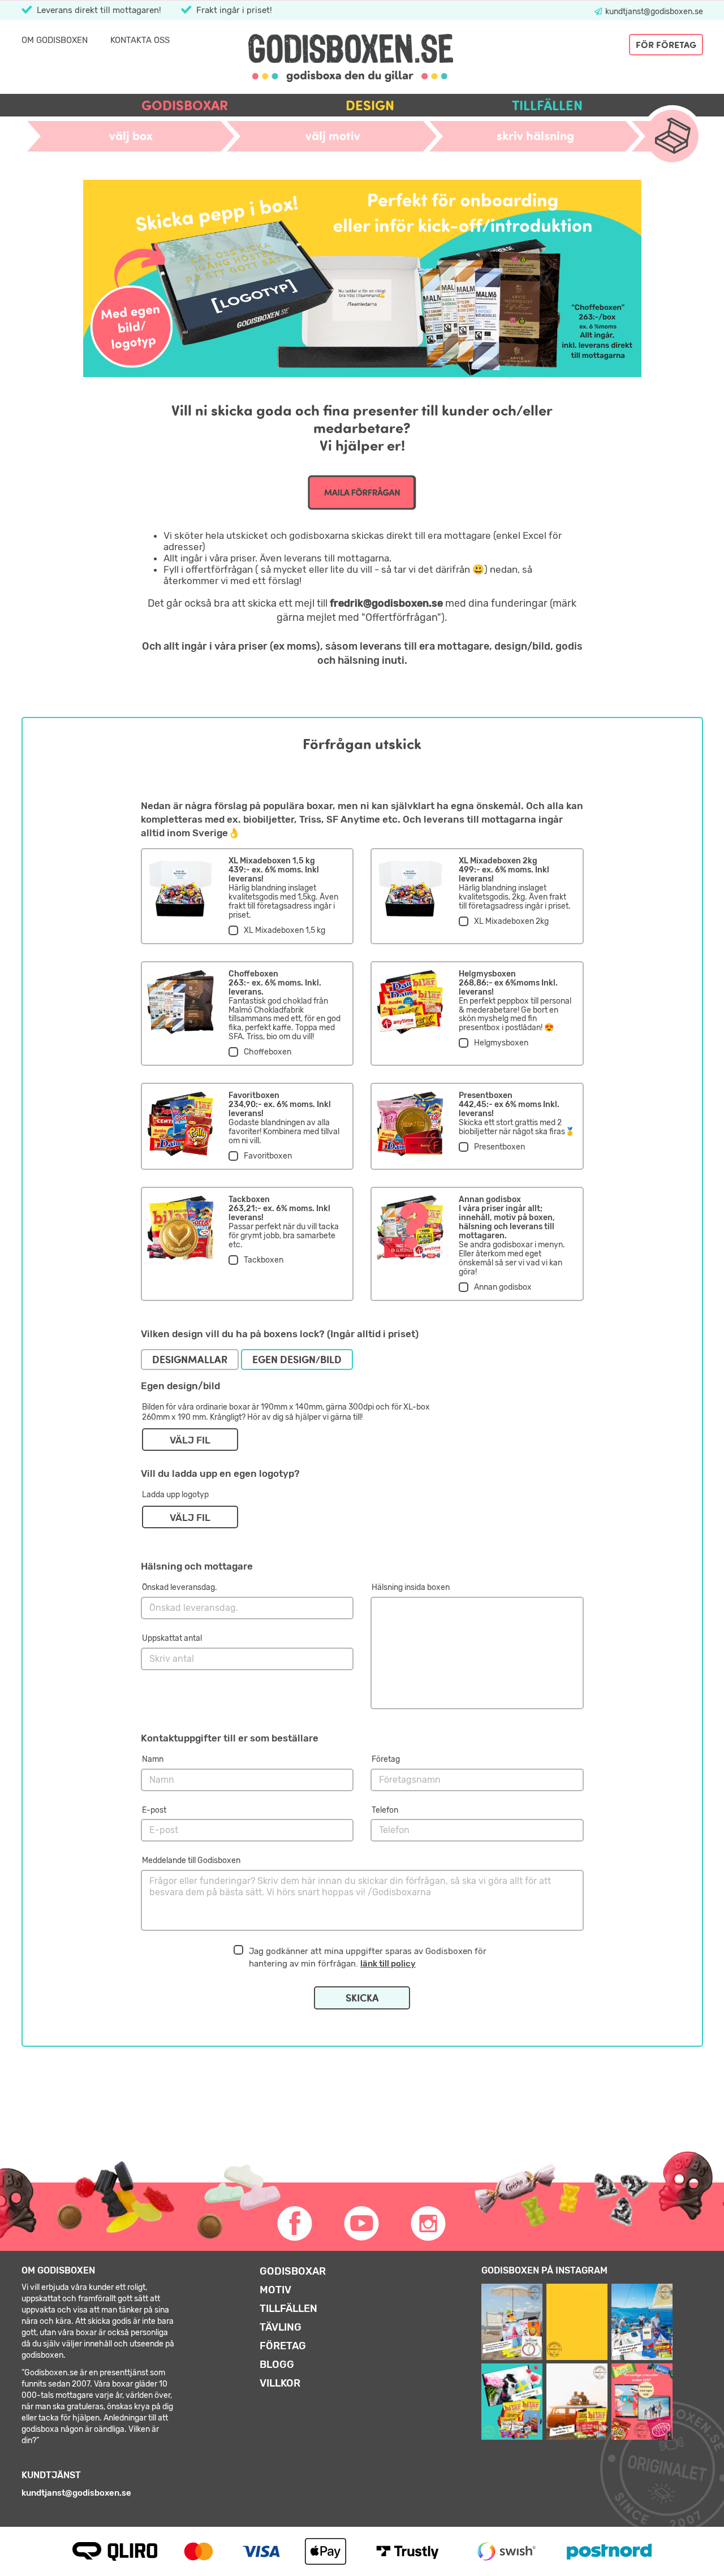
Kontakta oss (140, 40)
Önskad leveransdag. (180, 1587)
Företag (386, 1759)
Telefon (385, 1810)
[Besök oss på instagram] (429, 2224)
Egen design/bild (297, 1360)
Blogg (277, 2365)
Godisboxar (185, 105)
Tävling (281, 2327)
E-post (154, 1810)
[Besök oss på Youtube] (362, 2224)
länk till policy (388, 1964)
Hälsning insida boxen (411, 1587)
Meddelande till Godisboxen (191, 1860)
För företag (666, 45)
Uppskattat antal (172, 1638)
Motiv (275, 2290)
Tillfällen (547, 105)
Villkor (280, 2383)
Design (370, 105)
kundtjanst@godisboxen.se (653, 12)
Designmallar (190, 1360)
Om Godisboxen (55, 40)
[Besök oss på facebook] (295, 2224)
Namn (153, 1759)
